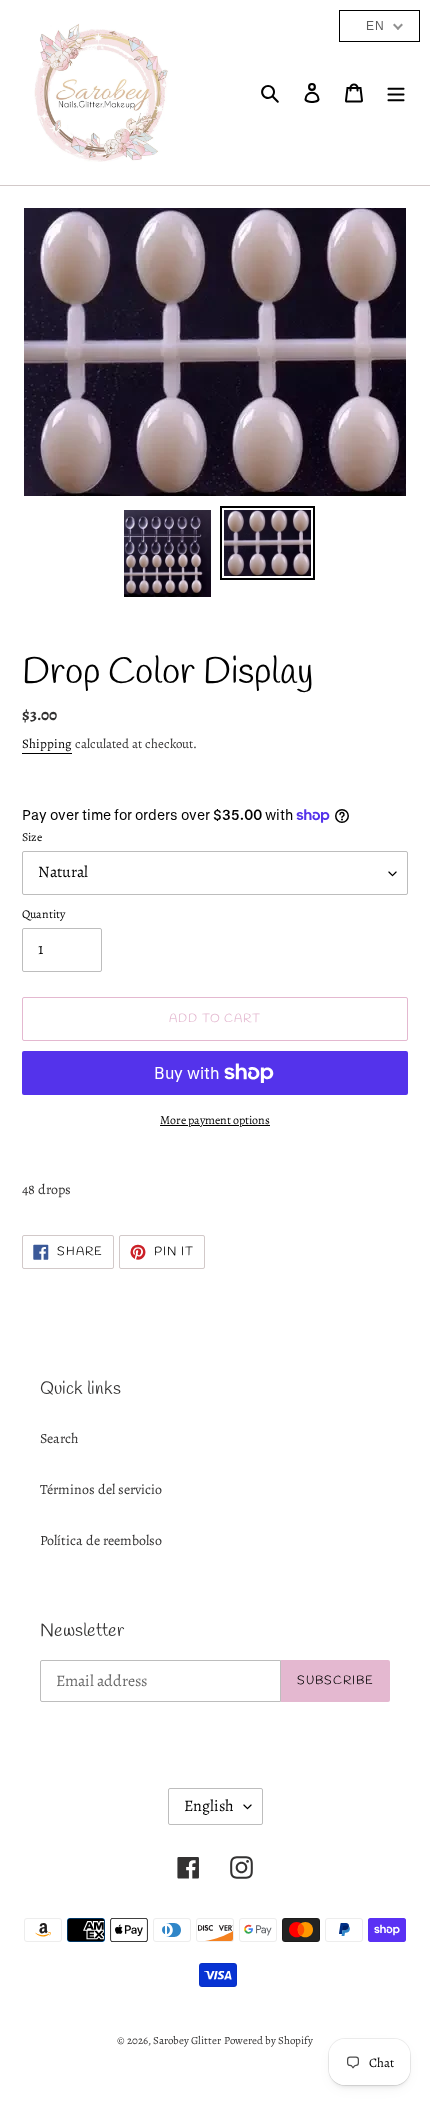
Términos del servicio (101, 1489)
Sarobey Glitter (187, 2040)
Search (59, 1438)
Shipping (47, 743)
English (209, 1806)
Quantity (43, 914)
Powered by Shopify (268, 2040)
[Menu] (396, 93)
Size (32, 837)
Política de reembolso (101, 1540)
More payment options (215, 1120)
